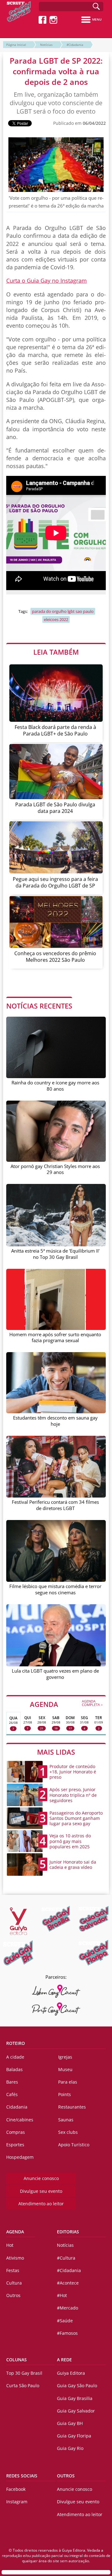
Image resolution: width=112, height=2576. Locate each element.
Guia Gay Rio (70, 2448)
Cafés (12, 2094)
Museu (65, 2069)
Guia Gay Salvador (76, 2411)
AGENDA (66, 1704)
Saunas (66, 2120)
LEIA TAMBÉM (56, 652)
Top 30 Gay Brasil (24, 2373)
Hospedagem (20, 2157)
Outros (13, 2295)
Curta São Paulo (23, 2385)
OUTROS (66, 2476)
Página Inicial (16, 45)
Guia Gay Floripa (74, 2436)
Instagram (17, 2502)
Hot (10, 2245)
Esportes (15, 2145)
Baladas (14, 2069)
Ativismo (15, 2258)
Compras (16, 2132)
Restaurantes (72, 2107)
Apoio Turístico (74, 2145)
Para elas (68, 2082)
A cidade (15, 2057)
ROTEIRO (16, 2043)
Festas (13, 2270)
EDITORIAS (68, 2232)
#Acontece (68, 2283)
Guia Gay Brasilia (75, 2398)
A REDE (64, 2360)
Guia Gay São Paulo (77, 2385)
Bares (12, 2082)
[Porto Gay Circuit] (56, 2009)
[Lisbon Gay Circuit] (56, 1991)
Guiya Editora (71, 2373)
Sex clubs (68, 2132)
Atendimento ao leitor (41, 2204)
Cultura (14, 2283)
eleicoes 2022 (56, 619)
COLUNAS (16, 2360)
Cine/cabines (20, 2120)
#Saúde (65, 2321)
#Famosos (67, 2333)
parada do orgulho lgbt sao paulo (63, 611)
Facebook (16, 2489)
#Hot (62, 2295)
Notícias (46, 45)
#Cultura (66, 2258)
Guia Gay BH (70, 2423)
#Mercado (68, 2308)
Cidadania (17, 2107)
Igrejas (65, 2057)
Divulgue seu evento (41, 2191)
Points (65, 2094)
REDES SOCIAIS (22, 2476)
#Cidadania (75, 45)
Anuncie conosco (41, 2178)
